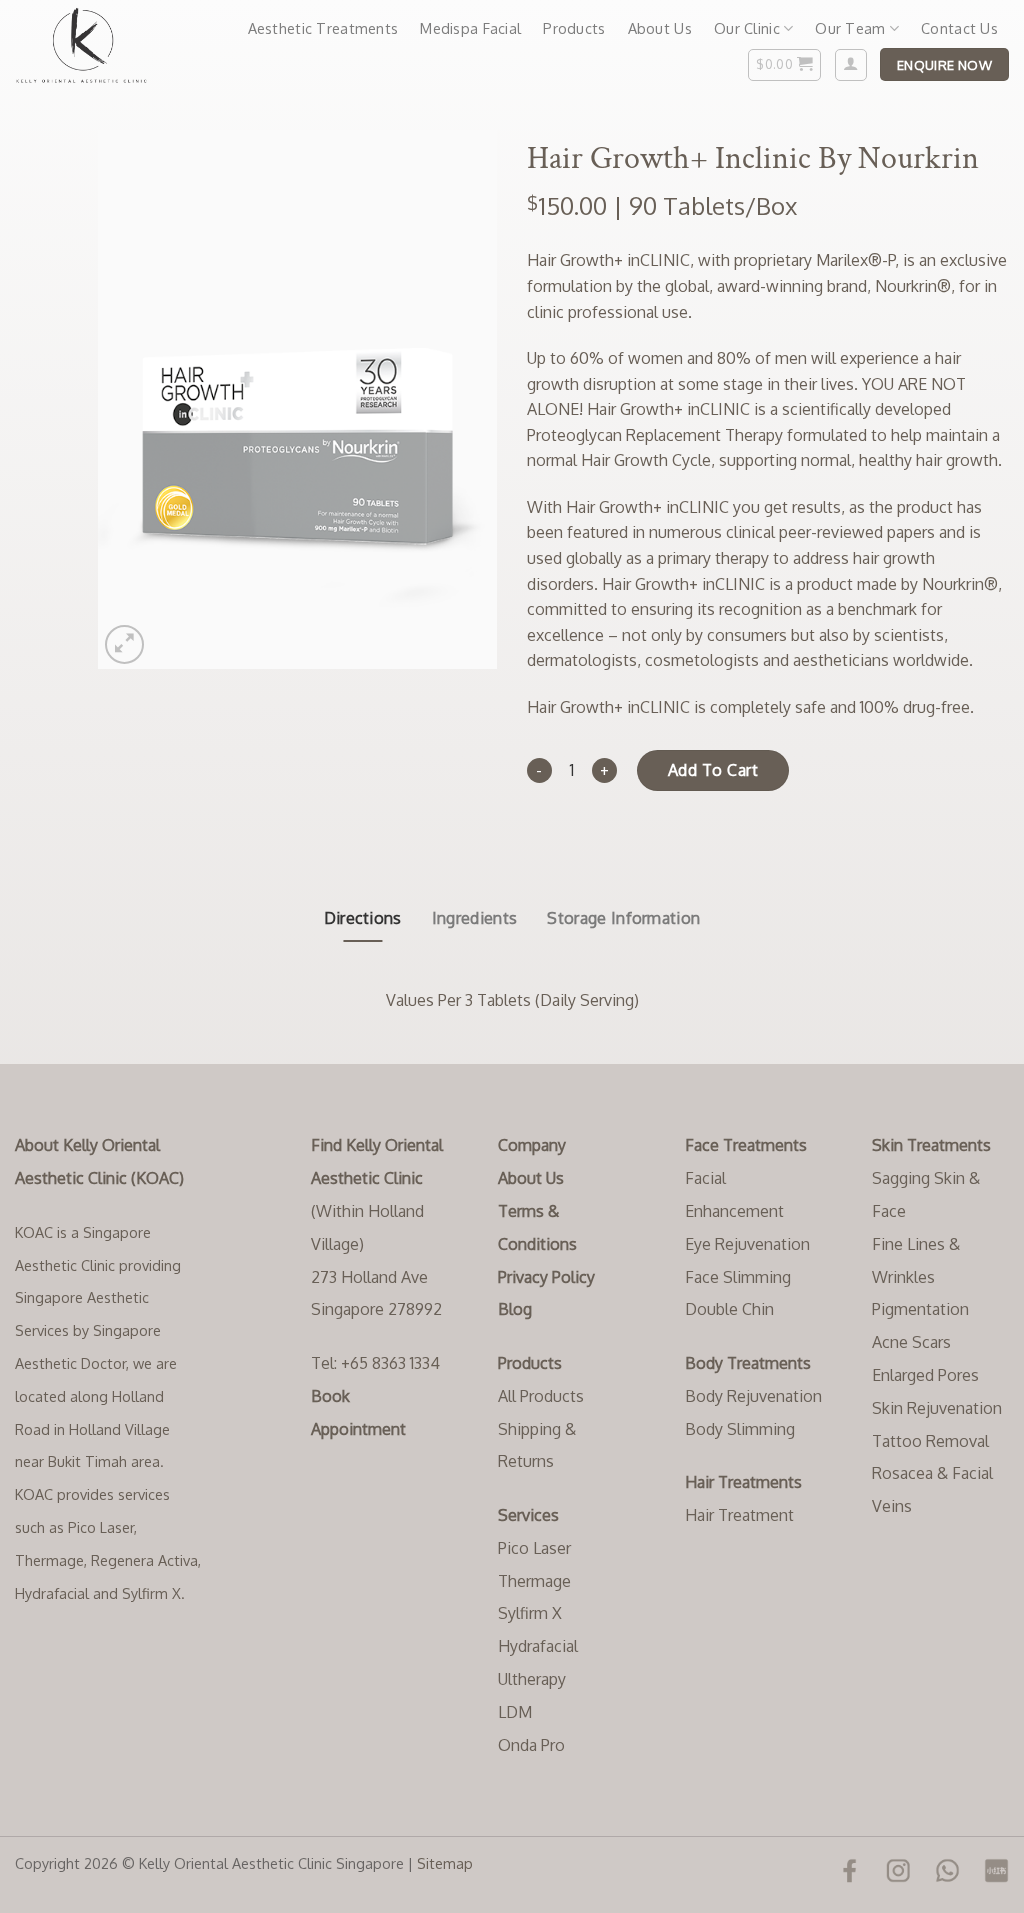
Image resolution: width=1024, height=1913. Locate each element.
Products (574, 28)
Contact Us (959, 28)
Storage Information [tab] (623, 918)
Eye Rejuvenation (747, 1244)
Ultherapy (532, 1679)
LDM (515, 1712)
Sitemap (445, 1863)
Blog (515, 1309)
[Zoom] (124, 644)
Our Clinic (747, 28)
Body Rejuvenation (753, 1396)
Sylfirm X (530, 1613)
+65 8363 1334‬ (390, 1363)
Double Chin (729, 1309)
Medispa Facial (470, 28)
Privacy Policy (546, 1277)
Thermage (534, 1581)
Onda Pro (531, 1745)
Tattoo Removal (930, 1441)
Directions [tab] (363, 918)
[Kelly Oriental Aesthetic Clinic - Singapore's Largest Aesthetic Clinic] (93, 45)
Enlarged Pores (925, 1375)
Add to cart (713, 770)
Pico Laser (534, 1548)
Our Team (850, 28)
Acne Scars (911, 1342)
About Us (660, 28)
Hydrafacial (538, 1646)
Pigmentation (920, 1309)
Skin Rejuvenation (937, 1408)
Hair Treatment (739, 1515)
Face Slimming (738, 1277)
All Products (541, 1396)
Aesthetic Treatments (323, 28)
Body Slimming (740, 1429)
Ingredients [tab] (475, 918)
